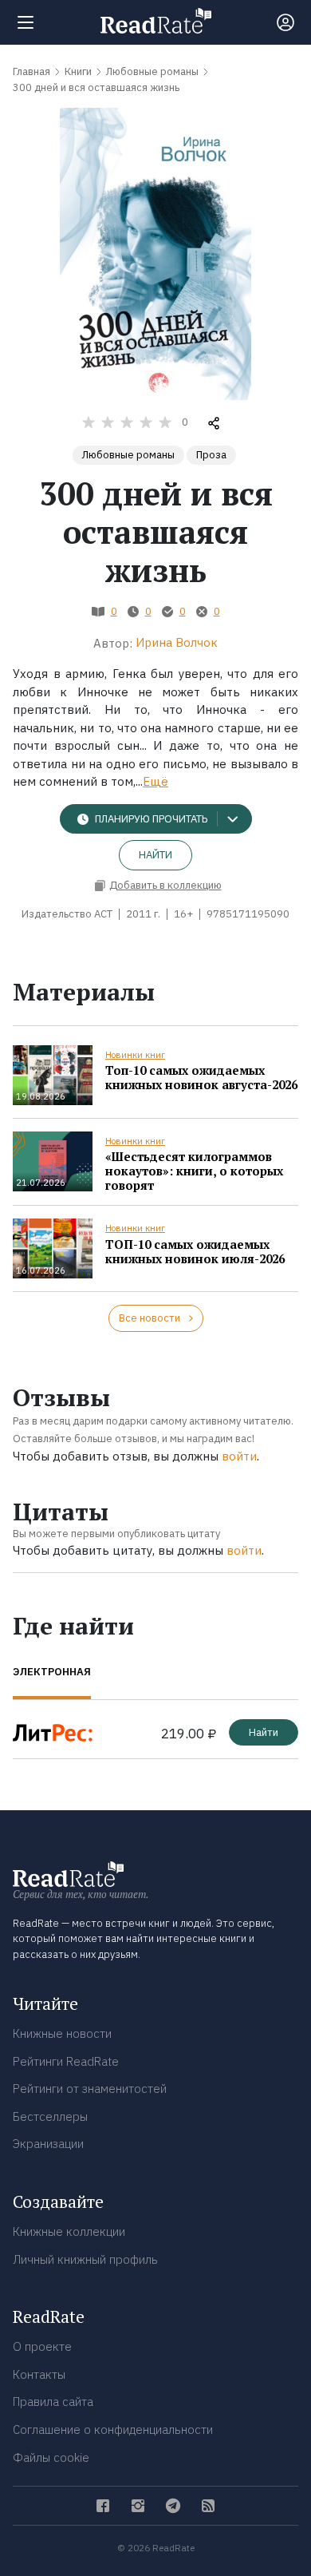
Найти (155, 855)
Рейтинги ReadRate (66, 2061)
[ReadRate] (156, 21)
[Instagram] (138, 2506)
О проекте (42, 2346)
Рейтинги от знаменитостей (90, 2089)
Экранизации (48, 2144)
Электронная (52, 1672)
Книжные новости (62, 2033)
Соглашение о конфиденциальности (113, 2429)
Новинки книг (135, 1055)
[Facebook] (103, 2506)
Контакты (39, 2374)
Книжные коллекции (69, 2231)
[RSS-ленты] (208, 2506)
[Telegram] (173, 2506)
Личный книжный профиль (85, 2259)
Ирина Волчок (177, 642)
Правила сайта (53, 2402)
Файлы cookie (51, 2457)
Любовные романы (128, 455)
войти (239, 1456)
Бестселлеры (50, 2116)
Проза (211, 455)
